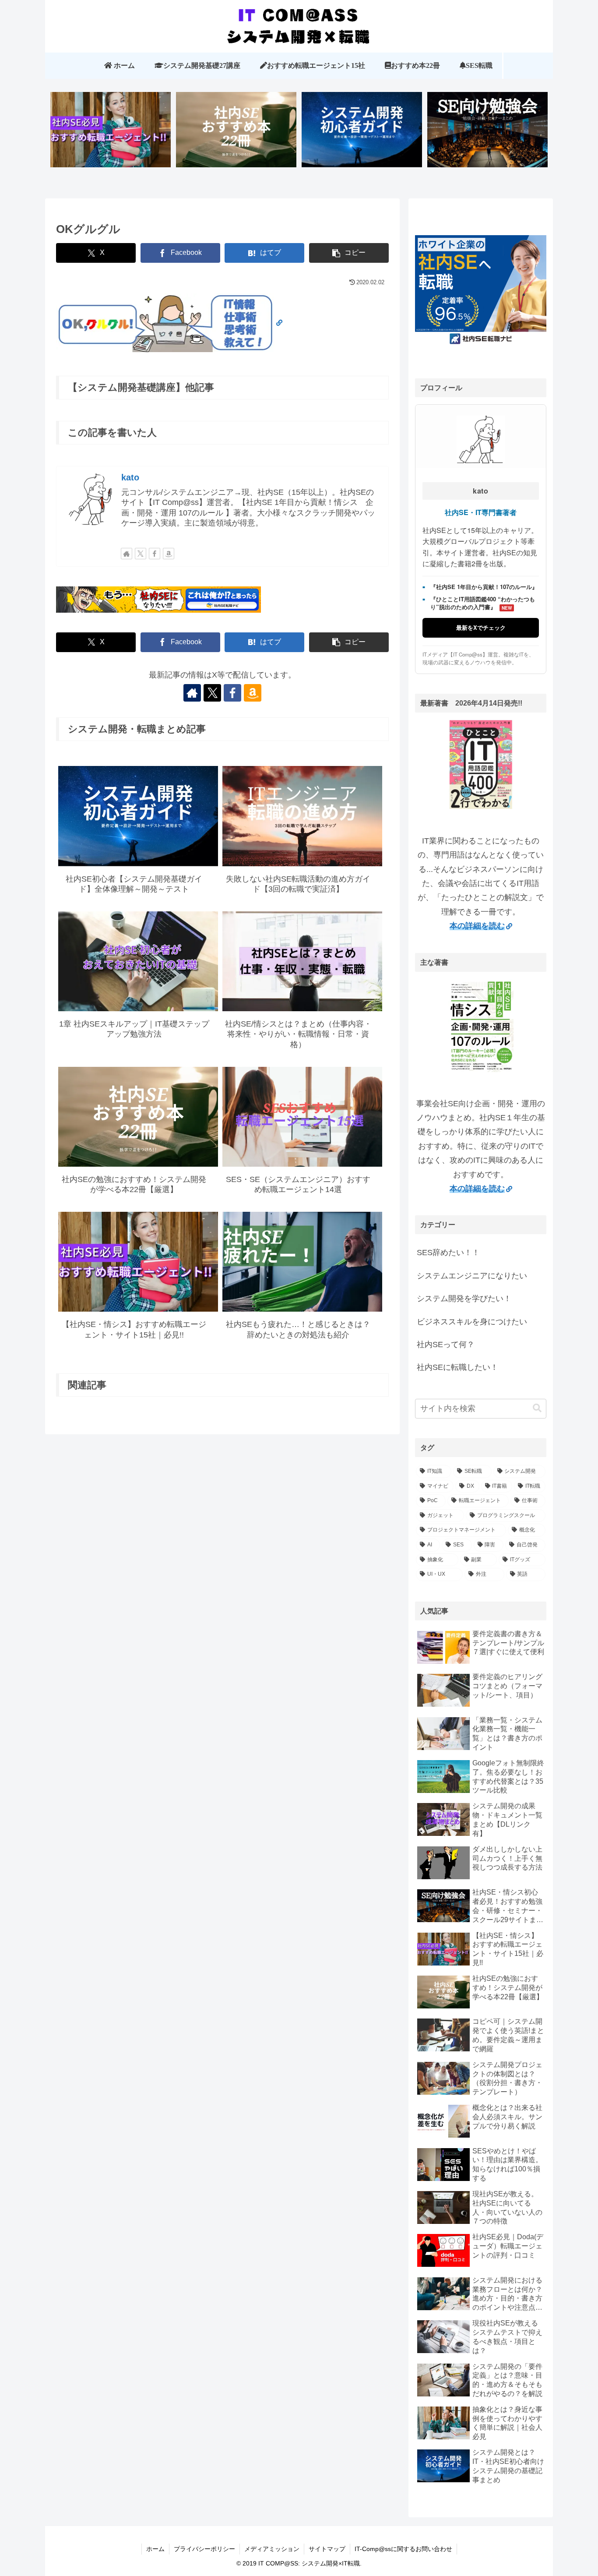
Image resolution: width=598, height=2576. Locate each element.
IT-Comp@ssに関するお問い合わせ (403, 2549)
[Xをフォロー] (141, 554)
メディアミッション (272, 2549)
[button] (349, 253)
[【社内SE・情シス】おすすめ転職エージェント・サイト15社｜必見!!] (111, 133)
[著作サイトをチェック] (127, 554)
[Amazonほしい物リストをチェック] (169, 554)
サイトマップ (327, 2549)
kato (130, 477)
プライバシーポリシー (204, 2549)
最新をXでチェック (481, 627)
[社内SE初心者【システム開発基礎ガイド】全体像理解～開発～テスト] (362, 133)
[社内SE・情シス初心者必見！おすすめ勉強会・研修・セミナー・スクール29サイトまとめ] (488, 133)
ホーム (155, 2549)
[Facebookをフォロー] (155, 554)
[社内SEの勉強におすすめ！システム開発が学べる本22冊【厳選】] (236, 133)
